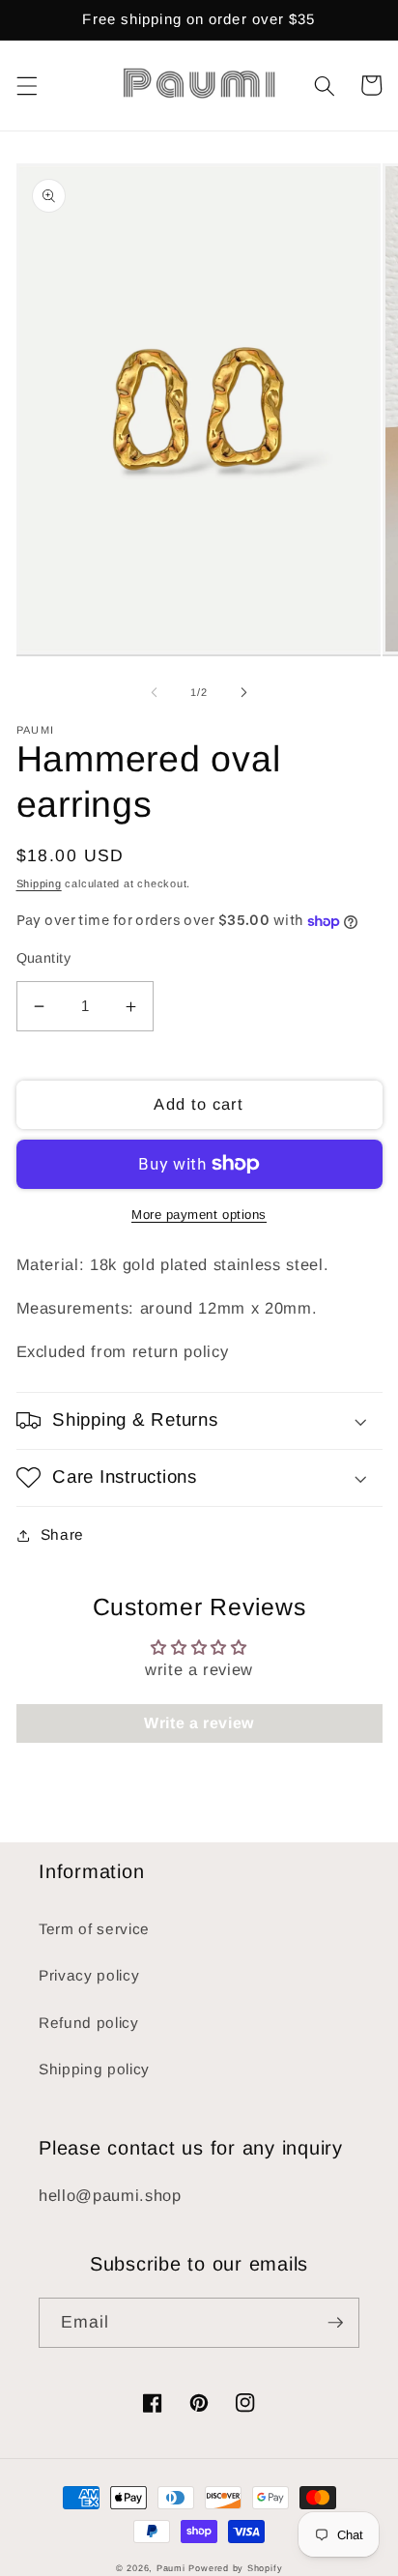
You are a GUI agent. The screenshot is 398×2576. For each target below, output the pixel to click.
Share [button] (62, 1534)
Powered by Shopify (235, 2568)
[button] (26, 85)
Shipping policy (94, 2069)
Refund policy (89, 2023)
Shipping (39, 883)
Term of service (94, 1929)
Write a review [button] (199, 1723)
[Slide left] (155, 692)
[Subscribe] (335, 2323)
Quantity (44, 958)
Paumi (171, 2568)
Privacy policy (89, 1975)
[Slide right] (243, 692)
